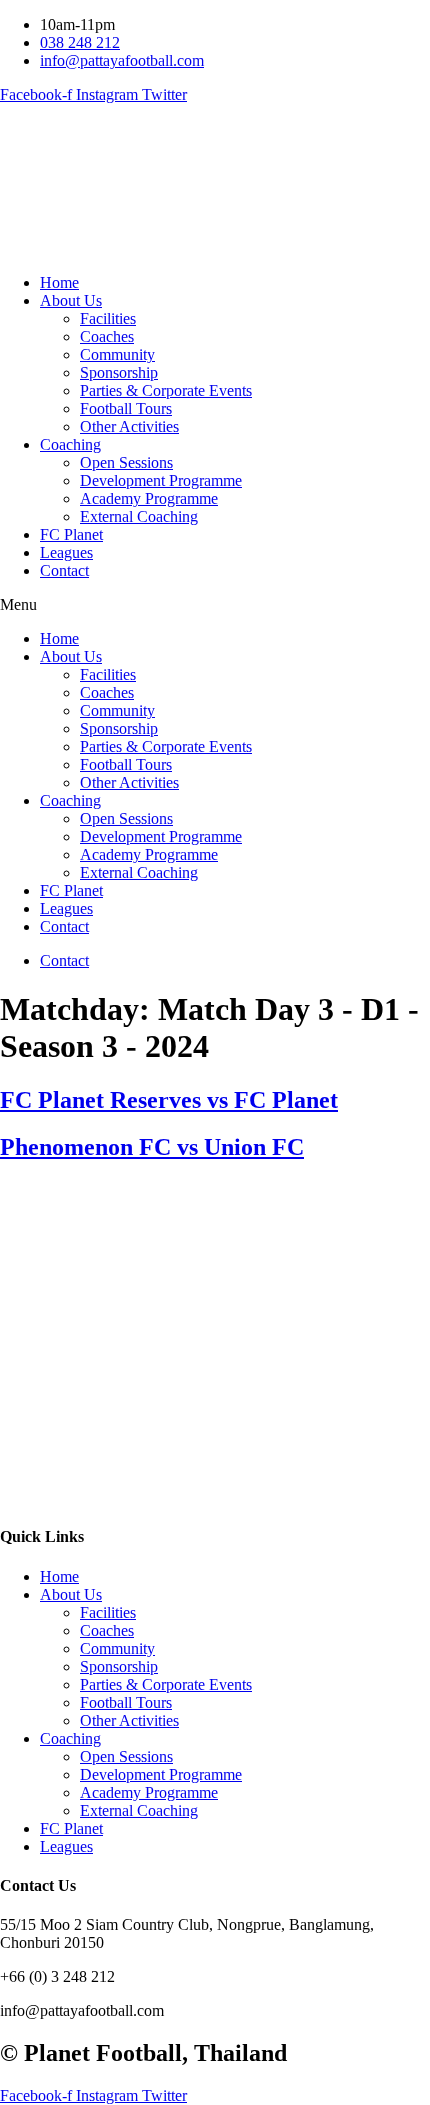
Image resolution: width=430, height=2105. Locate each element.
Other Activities (129, 426)
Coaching (70, 444)
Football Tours (126, 408)
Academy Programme (149, 498)
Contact (64, 570)
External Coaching (139, 516)
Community (117, 354)
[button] (215, 605)
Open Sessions (126, 462)
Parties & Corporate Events (166, 390)
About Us (71, 300)
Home (59, 282)
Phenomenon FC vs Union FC (152, 1147)
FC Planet (71, 534)
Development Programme (161, 480)
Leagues (66, 552)
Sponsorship (119, 372)
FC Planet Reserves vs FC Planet (169, 1100)
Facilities (108, 318)
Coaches (107, 336)
